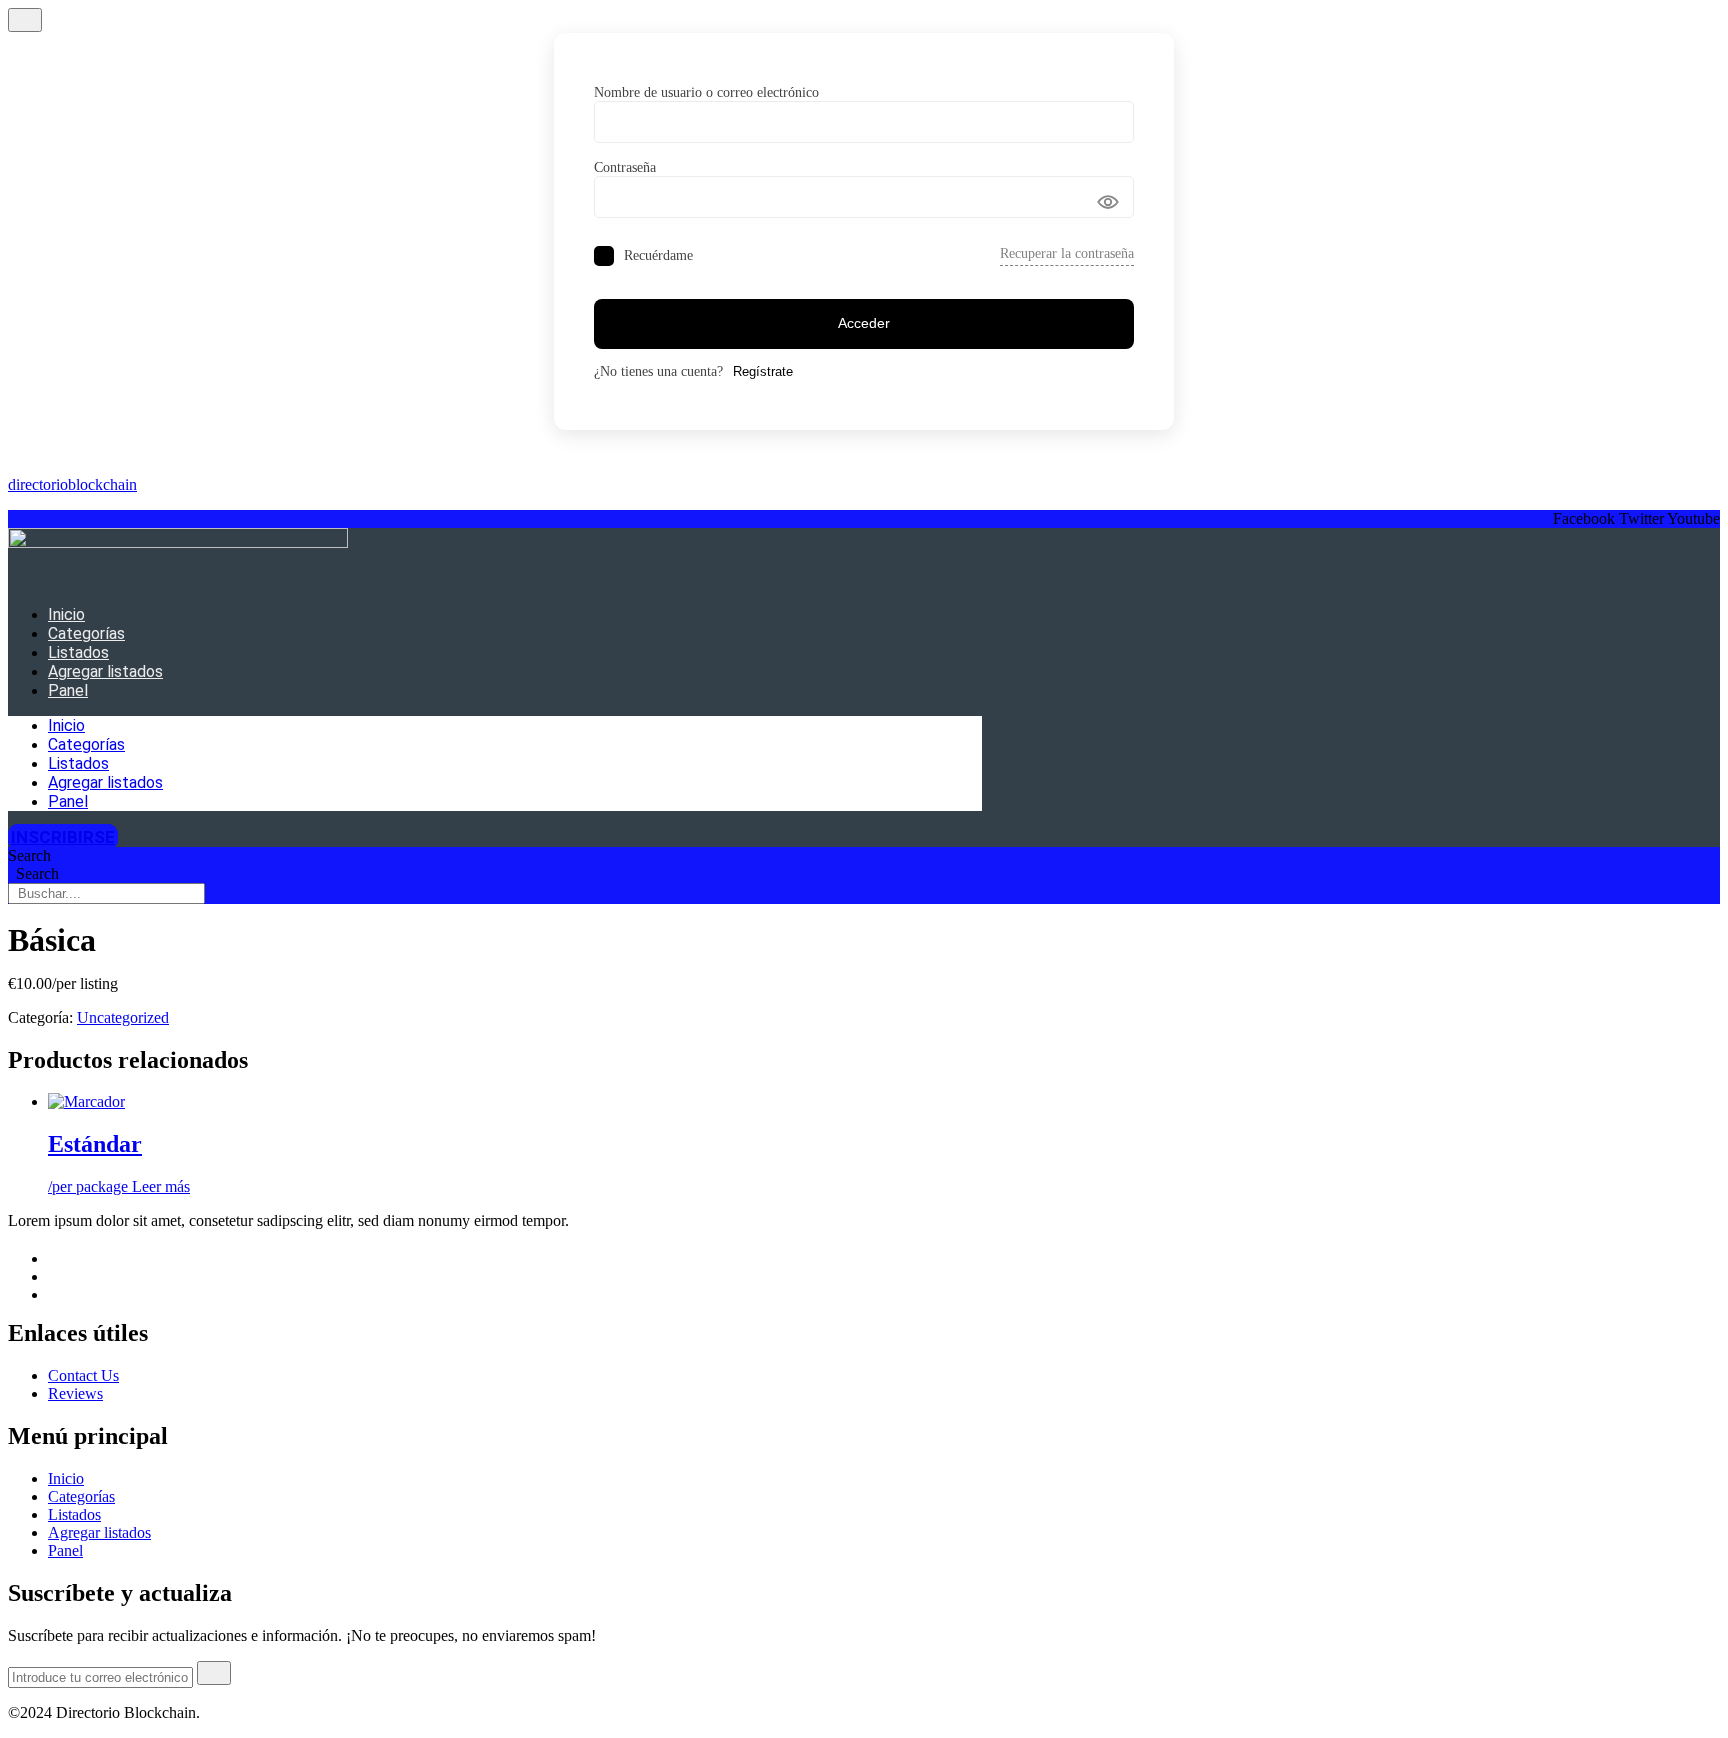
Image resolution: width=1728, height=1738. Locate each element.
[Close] (25, 20)
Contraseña (625, 167)
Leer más (161, 1186)
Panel (68, 690)
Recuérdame (658, 255)
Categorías (86, 633)
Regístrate (763, 371)
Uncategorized (123, 1017)
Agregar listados (105, 671)
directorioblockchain (72, 484)
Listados (78, 652)
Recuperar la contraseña (1067, 253)
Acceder (864, 323)
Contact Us (83, 1375)
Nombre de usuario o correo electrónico (706, 92)
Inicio (66, 614)
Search (29, 855)
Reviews (75, 1393)
